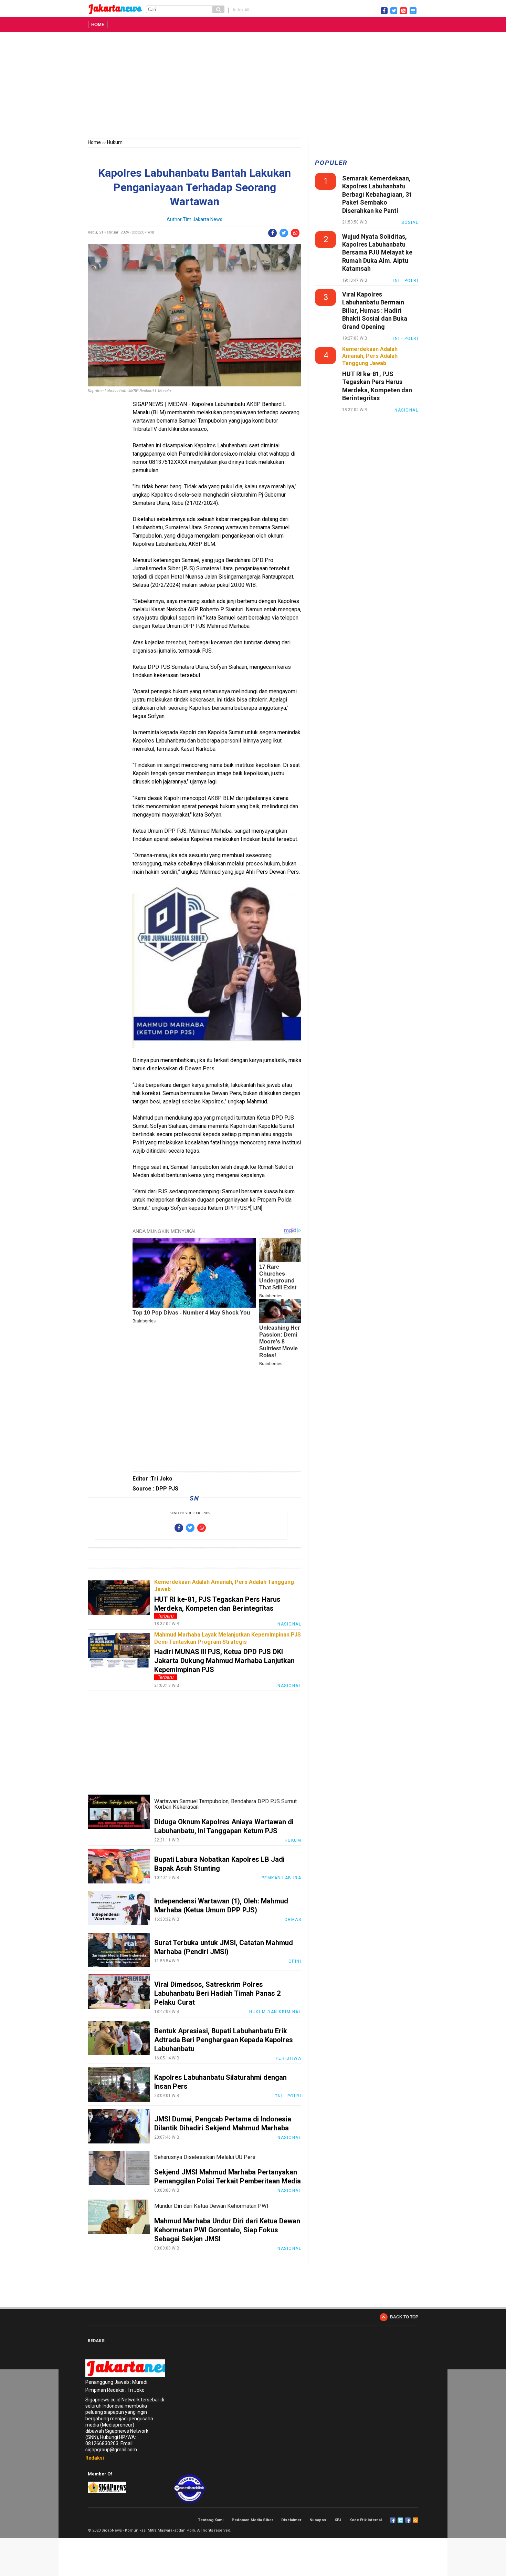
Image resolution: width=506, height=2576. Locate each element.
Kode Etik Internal (366, 2520)
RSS (415, 2520)
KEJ (338, 2520)
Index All (241, 10)
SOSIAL (410, 222)
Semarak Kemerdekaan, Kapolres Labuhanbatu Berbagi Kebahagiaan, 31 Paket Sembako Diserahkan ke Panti (377, 194)
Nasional (289, 1624)
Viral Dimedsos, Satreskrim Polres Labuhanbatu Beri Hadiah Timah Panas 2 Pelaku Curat (217, 1993)
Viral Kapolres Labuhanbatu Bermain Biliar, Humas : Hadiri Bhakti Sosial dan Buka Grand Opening (375, 310)
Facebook (393, 2520)
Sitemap (408, 2520)
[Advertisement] (253, 86)
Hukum (115, 142)
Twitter (400, 2520)
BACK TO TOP (404, 2317)
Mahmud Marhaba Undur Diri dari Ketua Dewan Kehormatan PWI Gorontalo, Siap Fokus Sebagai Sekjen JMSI (227, 2230)
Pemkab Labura (282, 1878)
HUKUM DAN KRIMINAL (275, 2012)
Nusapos (318, 2520)
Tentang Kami (211, 2520)
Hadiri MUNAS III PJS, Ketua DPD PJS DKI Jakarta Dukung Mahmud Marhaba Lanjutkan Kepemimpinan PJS (224, 1661)
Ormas (293, 1920)
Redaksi (95, 2458)
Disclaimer (291, 2520)
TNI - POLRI (288, 2096)
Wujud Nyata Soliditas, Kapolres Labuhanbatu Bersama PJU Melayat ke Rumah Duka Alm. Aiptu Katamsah (377, 253)
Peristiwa (289, 2058)
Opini (295, 1961)
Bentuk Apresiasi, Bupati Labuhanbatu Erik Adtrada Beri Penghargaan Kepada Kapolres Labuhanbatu (224, 2040)
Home (98, 25)
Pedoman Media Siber (252, 2520)
